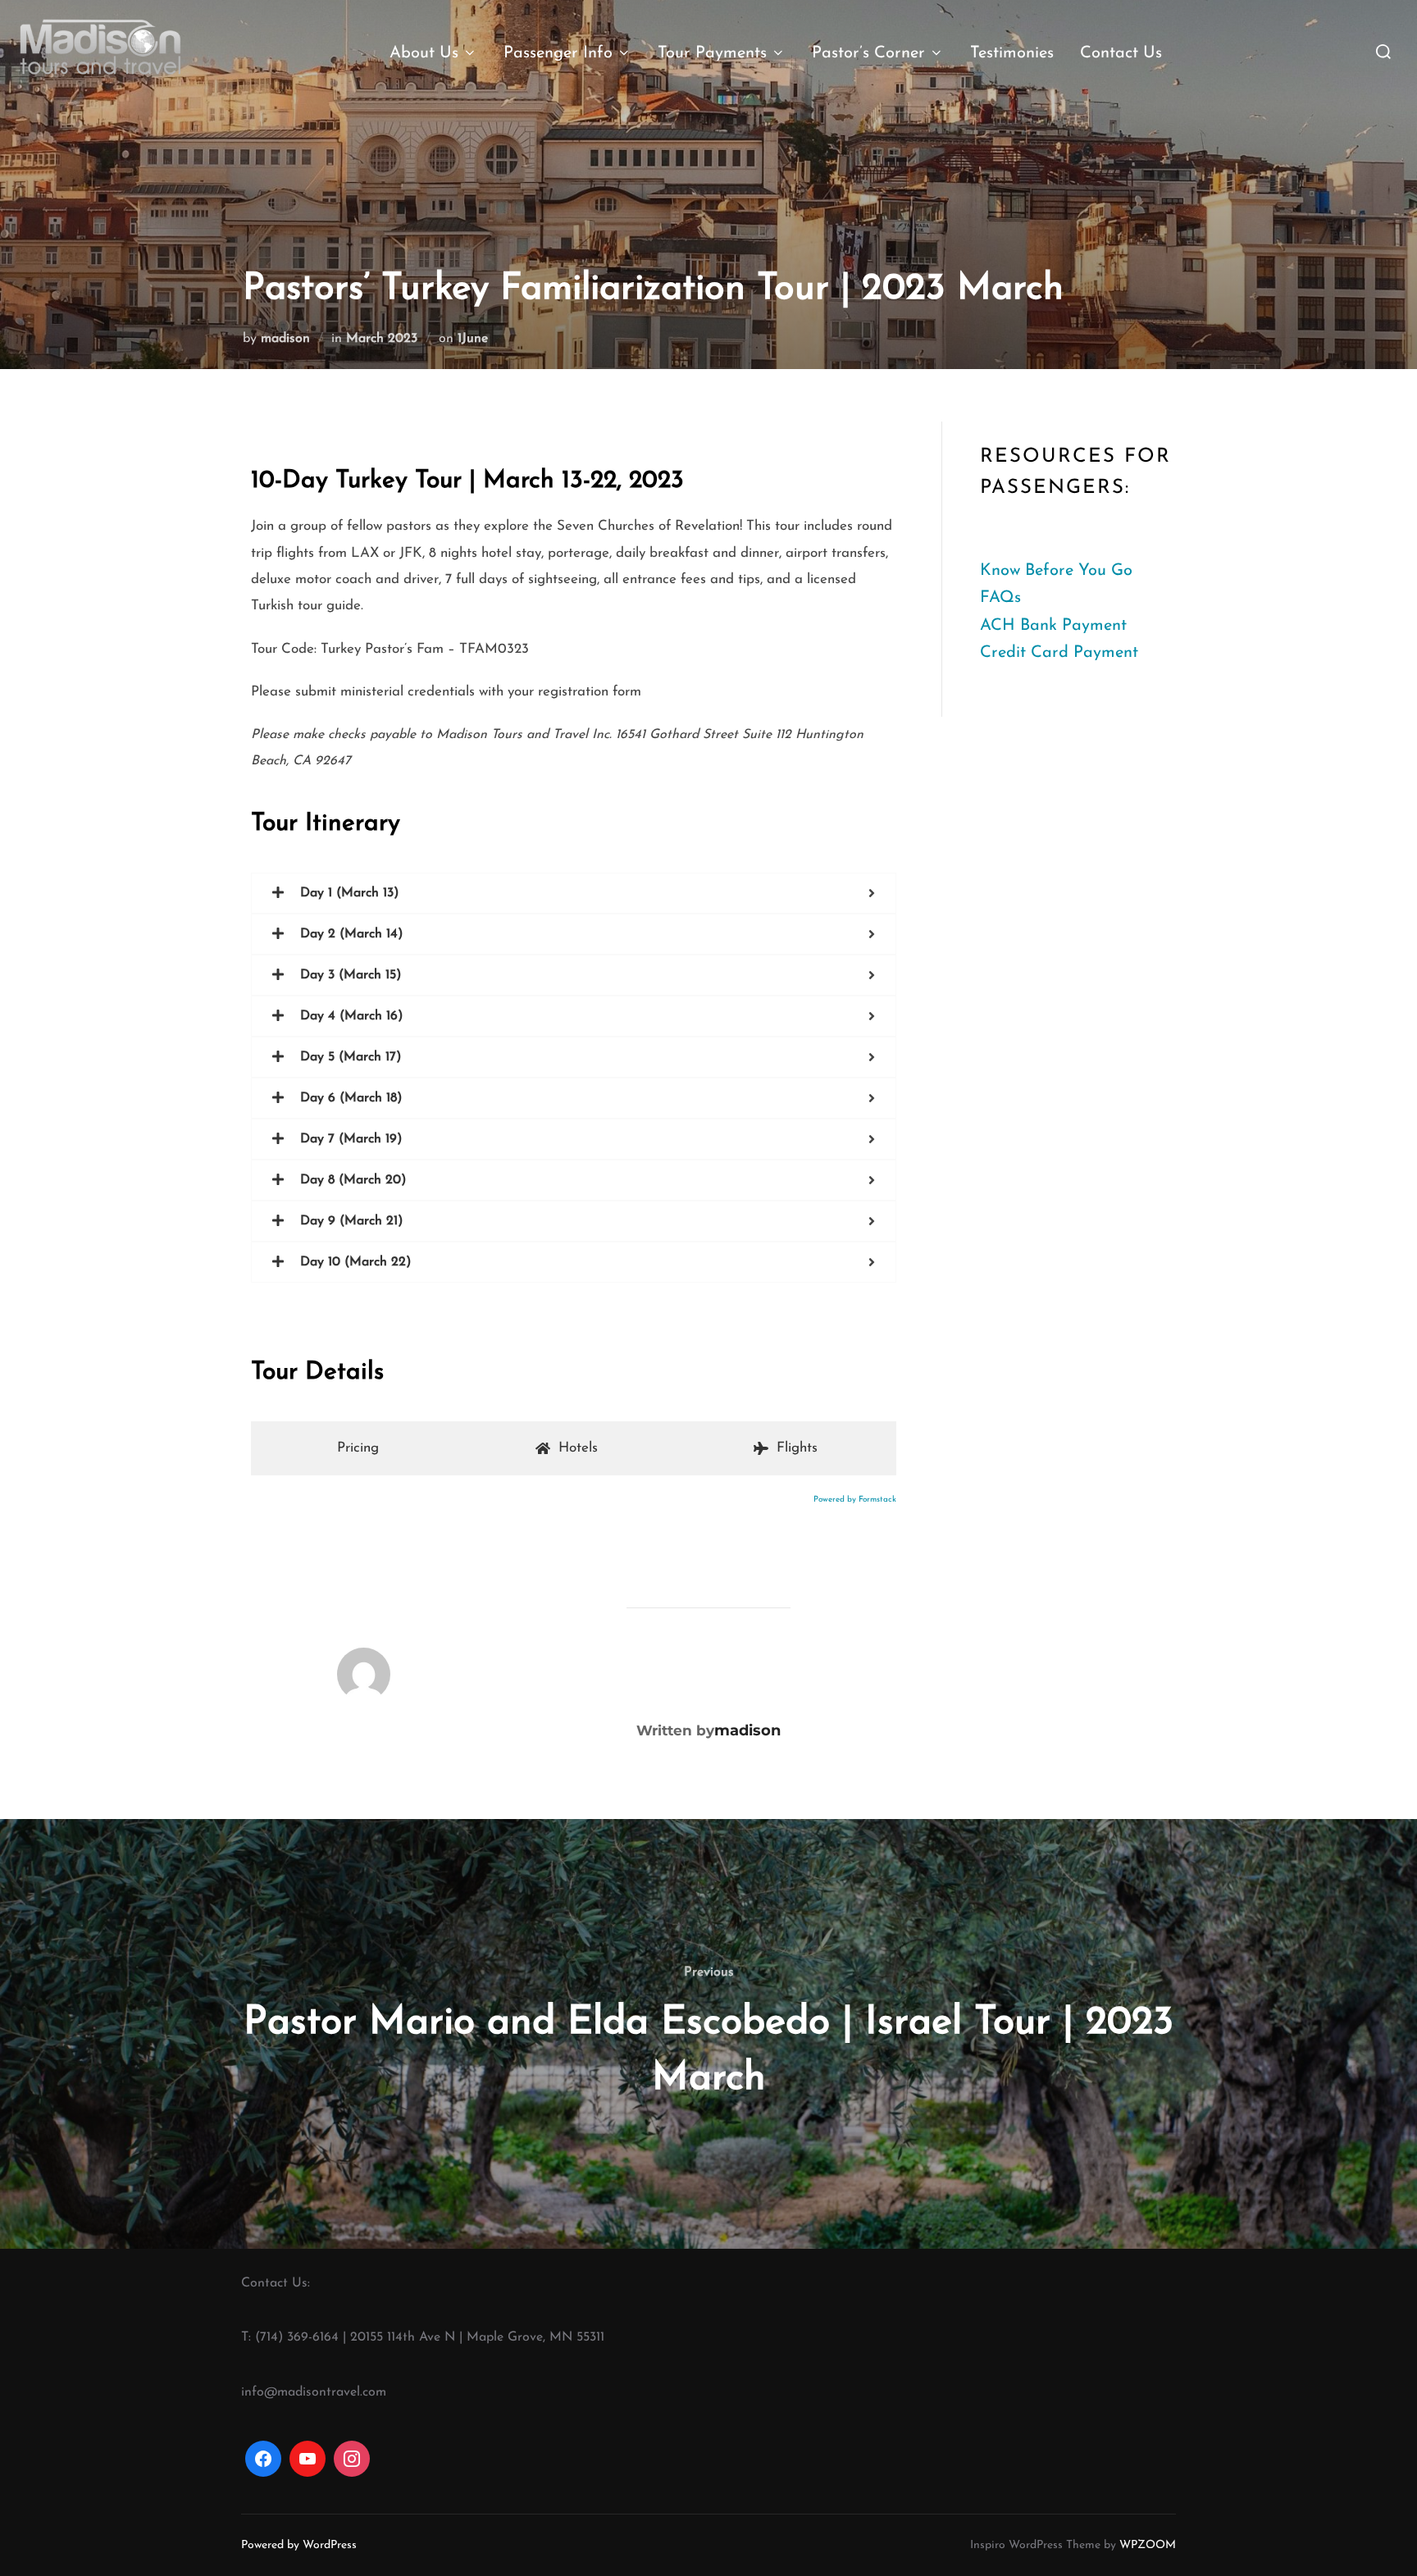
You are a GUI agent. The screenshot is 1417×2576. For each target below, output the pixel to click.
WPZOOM (1148, 2545)
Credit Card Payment (1059, 653)
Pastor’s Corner (868, 53)
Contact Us (1121, 53)
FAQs (1000, 598)
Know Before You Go (1056, 571)
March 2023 (382, 339)
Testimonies (1012, 53)
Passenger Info (558, 53)
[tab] (354, 1448)
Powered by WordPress (299, 2545)
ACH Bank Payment (1053, 626)
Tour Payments (712, 53)
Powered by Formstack (855, 1500)
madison (285, 339)
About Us (424, 53)
